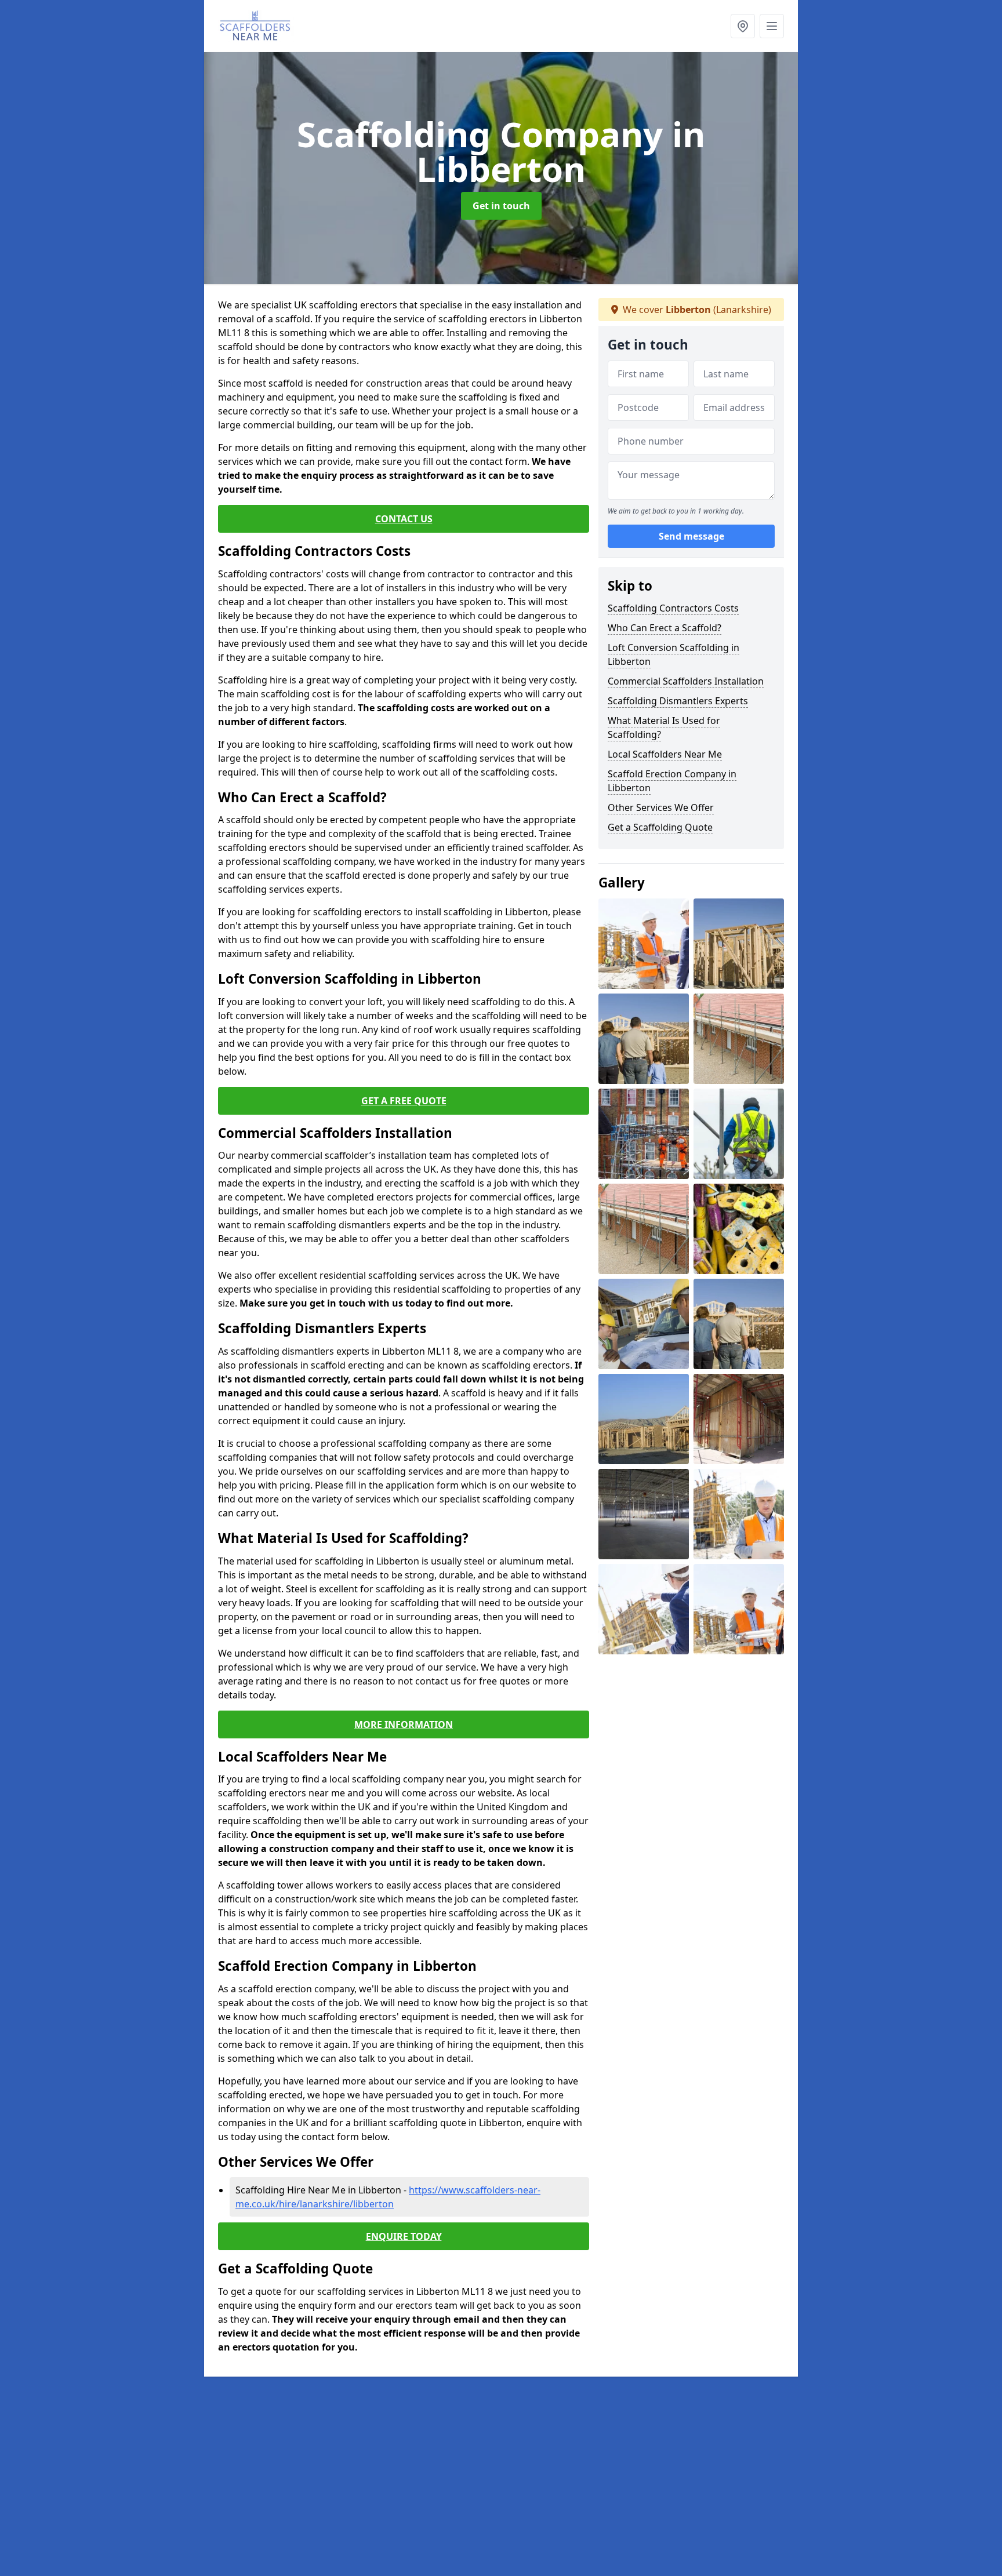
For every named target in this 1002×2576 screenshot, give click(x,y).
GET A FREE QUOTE (404, 1101)
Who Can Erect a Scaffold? (665, 628)
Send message (691, 536)
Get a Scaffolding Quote (660, 827)
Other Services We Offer (661, 807)
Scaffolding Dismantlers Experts (678, 701)
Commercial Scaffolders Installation (686, 681)
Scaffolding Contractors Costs (673, 608)
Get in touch (501, 206)
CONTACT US (404, 519)
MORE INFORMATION (404, 1724)
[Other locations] (743, 26)
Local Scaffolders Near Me (665, 754)
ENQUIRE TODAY (404, 2236)
